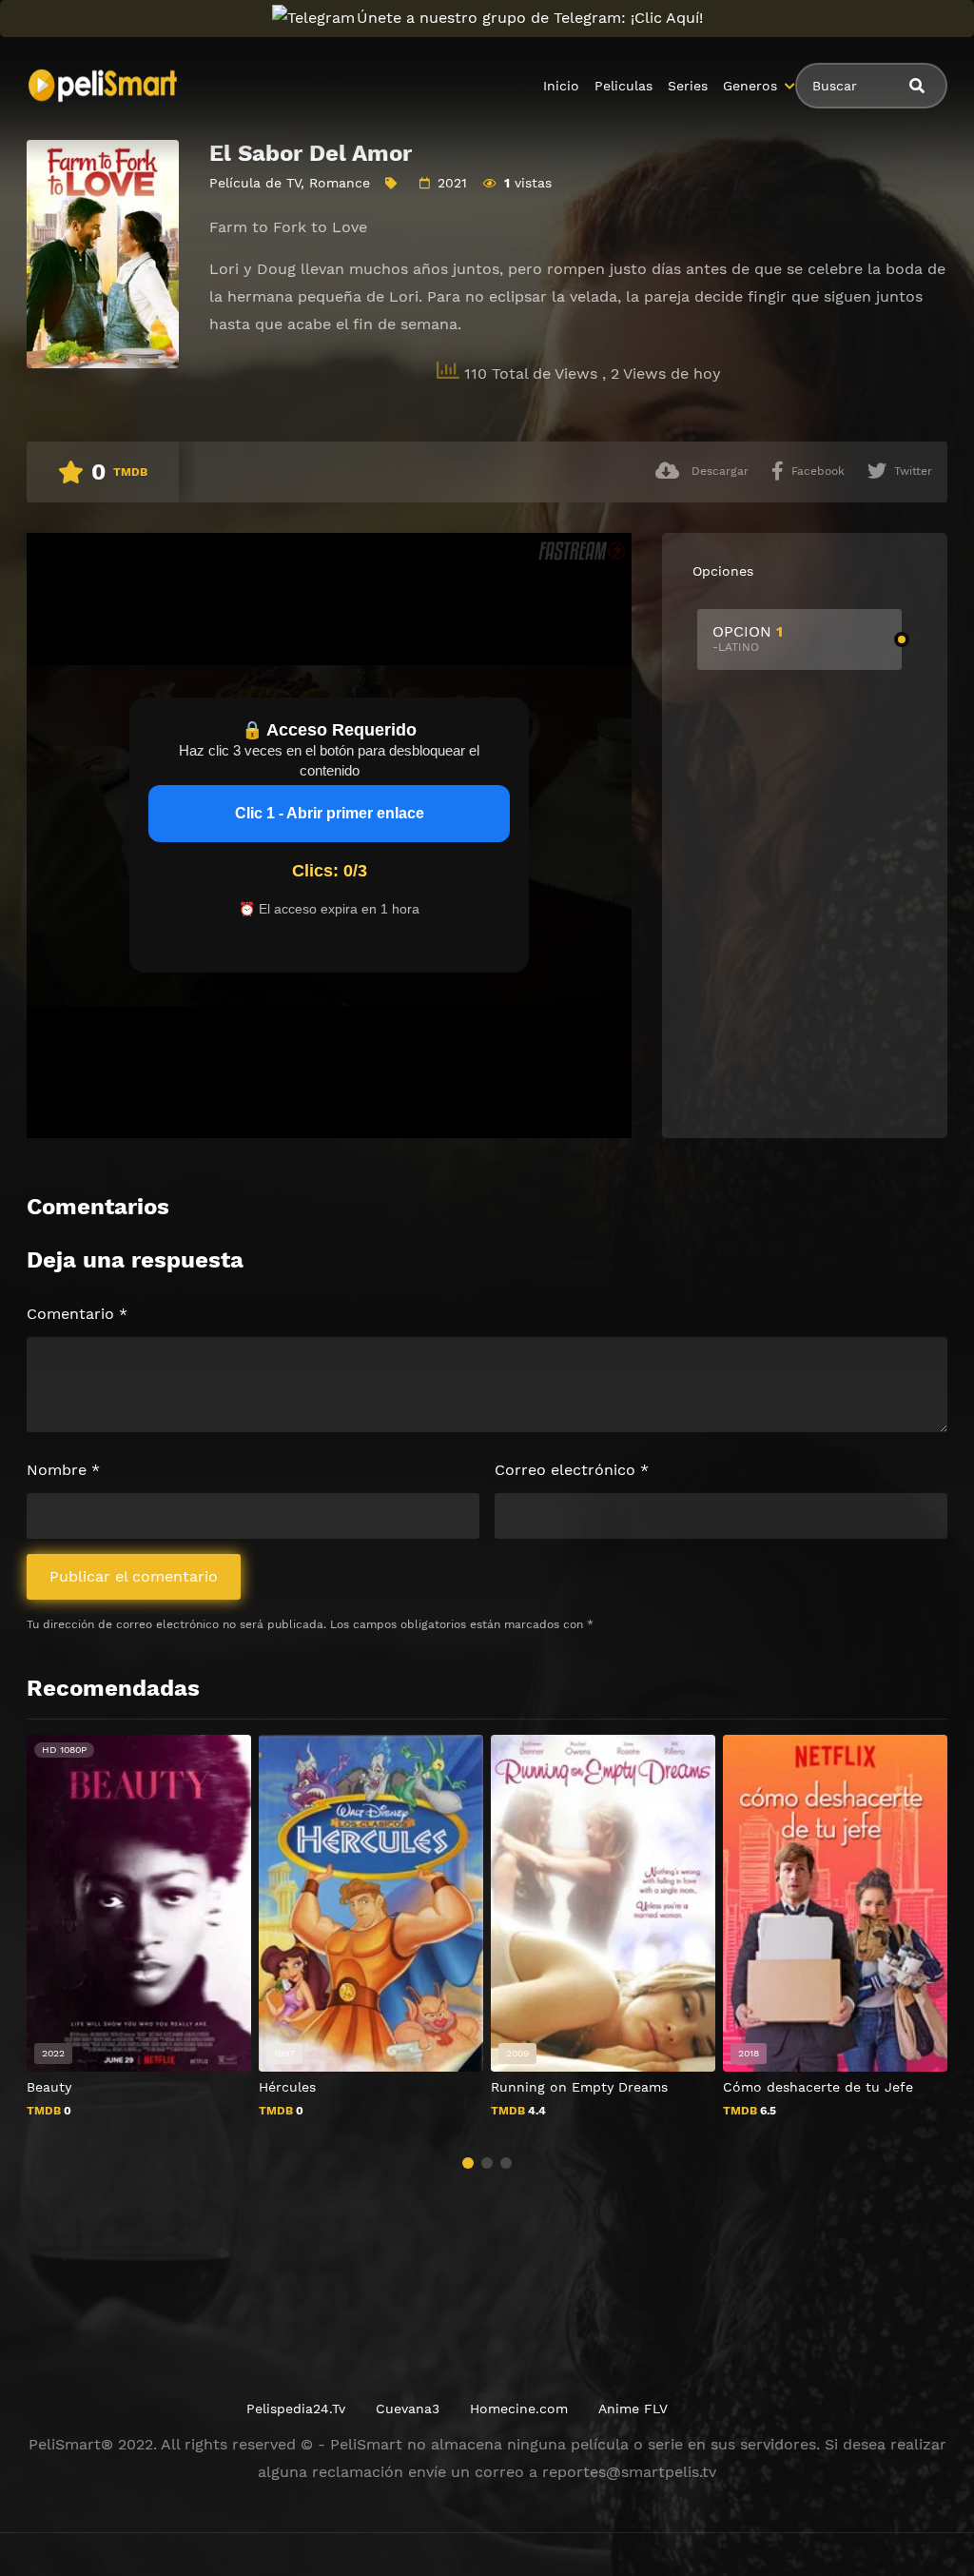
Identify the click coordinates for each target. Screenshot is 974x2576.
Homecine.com (519, 2409)
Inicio (561, 86)
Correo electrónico (572, 1470)
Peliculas (623, 86)
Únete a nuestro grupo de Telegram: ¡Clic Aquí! (530, 18)
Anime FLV (633, 2409)
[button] (468, 2163)
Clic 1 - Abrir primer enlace (330, 813)
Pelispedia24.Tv (296, 2409)
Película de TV (255, 183)
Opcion (748, 638)
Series (688, 86)
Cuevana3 (408, 2409)
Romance (340, 183)
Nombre (63, 1470)
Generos (750, 86)
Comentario (77, 1314)
